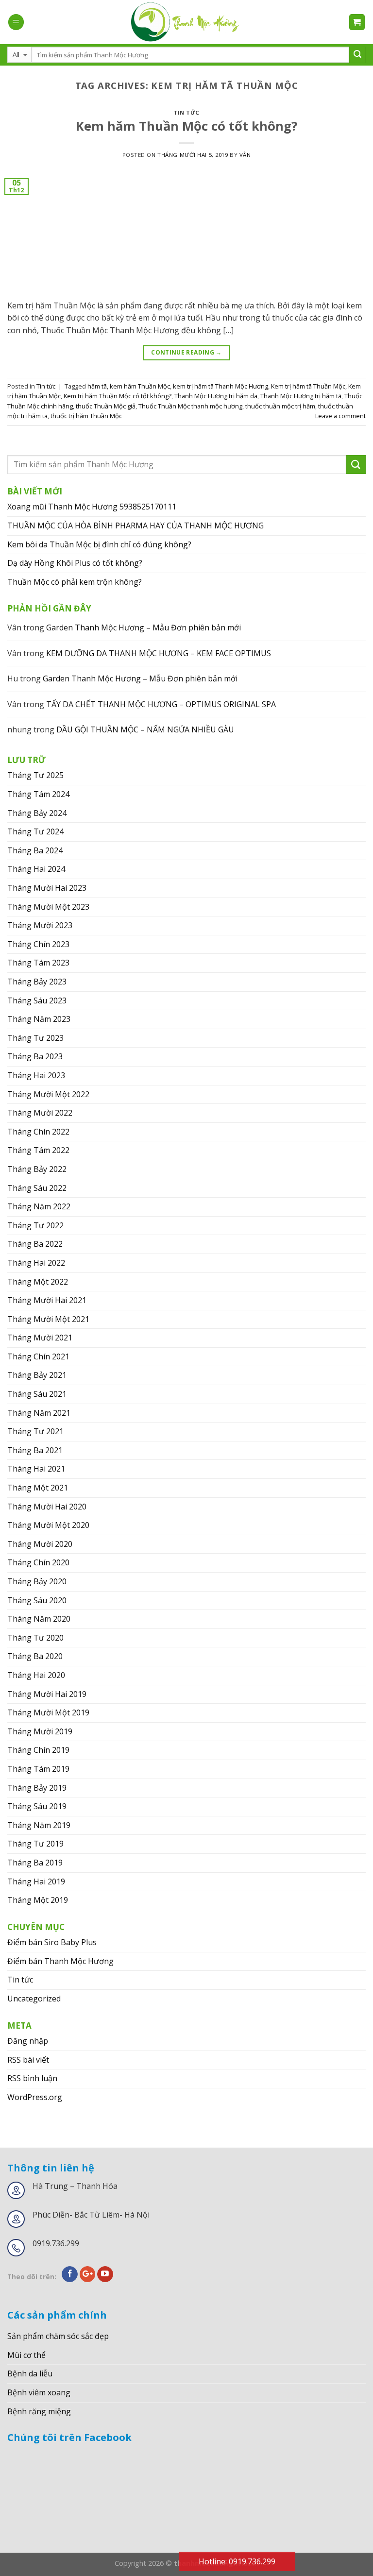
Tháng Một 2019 (38, 1900)
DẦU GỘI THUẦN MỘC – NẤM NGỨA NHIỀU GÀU (145, 729)
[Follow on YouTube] (105, 2274)
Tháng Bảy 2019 (37, 1788)
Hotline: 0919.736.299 (237, 2561)
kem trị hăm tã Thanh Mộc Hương (220, 386)
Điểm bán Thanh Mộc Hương (60, 1961)
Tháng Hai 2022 (36, 1263)
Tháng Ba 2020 (35, 1656)
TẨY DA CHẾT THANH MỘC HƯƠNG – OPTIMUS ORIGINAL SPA (161, 704)
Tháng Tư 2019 (35, 1844)
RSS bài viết (28, 2060)
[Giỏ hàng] (357, 22)
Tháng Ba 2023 (35, 1056)
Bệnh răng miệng (39, 2411)
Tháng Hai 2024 (36, 869)
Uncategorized (34, 1999)
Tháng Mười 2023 (40, 925)
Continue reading (186, 352)
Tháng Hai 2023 (36, 1075)
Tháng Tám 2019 (38, 1769)
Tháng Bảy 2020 (37, 1581)
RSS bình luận (32, 2078)
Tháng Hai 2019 (36, 1881)
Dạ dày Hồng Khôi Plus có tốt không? (75, 563)
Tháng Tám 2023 (38, 963)
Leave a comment (340, 416)
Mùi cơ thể (26, 2355)
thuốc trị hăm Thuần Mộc (86, 416)
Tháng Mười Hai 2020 (47, 1507)
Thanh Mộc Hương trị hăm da (216, 396)
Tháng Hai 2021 (36, 1469)
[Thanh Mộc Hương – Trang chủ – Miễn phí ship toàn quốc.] (186, 22)
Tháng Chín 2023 (38, 944)
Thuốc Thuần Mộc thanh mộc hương (190, 406)
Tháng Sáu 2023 (37, 1000)
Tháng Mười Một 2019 (48, 1712)
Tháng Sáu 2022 (37, 1188)
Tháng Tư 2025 (35, 775)
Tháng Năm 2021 (39, 1413)
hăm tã (97, 386)
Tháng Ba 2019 (35, 1863)
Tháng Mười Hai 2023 (47, 888)
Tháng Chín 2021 (38, 1356)
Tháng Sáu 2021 (37, 1394)
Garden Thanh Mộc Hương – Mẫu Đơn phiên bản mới (144, 627)
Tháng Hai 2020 (36, 1675)
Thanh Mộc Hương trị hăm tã (301, 396)
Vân (245, 155)
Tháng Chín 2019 (38, 1750)
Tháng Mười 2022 (40, 1113)
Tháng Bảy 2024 (37, 813)
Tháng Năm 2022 (39, 1206)
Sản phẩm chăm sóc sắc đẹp (58, 2336)
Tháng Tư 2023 (35, 1038)
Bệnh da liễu (30, 2373)
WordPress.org (35, 2097)
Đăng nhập (28, 2041)
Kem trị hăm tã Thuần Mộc (308, 386)
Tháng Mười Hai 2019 (47, 1694)
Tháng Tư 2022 (35, 1225)
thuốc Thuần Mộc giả (106, 406)
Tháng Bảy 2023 (37, 982)
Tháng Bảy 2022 (37, 1169)
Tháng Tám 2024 (38, 794)
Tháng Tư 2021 (35, 1431)
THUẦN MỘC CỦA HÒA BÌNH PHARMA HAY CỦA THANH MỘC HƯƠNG (136, 525)
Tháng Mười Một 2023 (48, 907)
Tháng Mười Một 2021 (48, 1319)
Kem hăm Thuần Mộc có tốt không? (187, 126)
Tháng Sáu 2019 (37, 1806)
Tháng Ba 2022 (35, 1244)
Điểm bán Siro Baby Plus (52, 1942)
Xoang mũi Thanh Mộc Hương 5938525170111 (92, 507)
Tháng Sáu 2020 (37, 1600)
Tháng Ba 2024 (35, 850)
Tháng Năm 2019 (39, 1825)
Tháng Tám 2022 (38, 1150)
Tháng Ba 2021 (35, 1450)
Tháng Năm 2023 (39, 1019)
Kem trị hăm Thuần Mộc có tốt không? (118, 396)
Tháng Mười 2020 (40, 1544)
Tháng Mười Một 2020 (48, 1525)
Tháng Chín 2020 (38, 1562)
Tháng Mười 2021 (40, 1338)
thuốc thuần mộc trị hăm (280, 406)
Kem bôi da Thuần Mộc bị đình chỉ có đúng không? (99, 544)
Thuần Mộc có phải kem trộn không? (75, 582)
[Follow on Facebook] (70, 2274)
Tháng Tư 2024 (35, 831)
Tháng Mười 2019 (40, 1731)
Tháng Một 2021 (38, 1488)
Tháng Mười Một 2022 (48, 1094)
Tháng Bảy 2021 (37, 1375)
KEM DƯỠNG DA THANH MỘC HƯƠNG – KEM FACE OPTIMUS (159, 653)
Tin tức (186, 112)
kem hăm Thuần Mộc (140, 386)
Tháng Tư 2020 (35, 1638)
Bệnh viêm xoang (39, 2392)
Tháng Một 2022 (38, 1282)
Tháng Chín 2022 (38, 1132)
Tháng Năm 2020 (39, 1619)
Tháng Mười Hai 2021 (47, 1300)
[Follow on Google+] (88, 2274)
